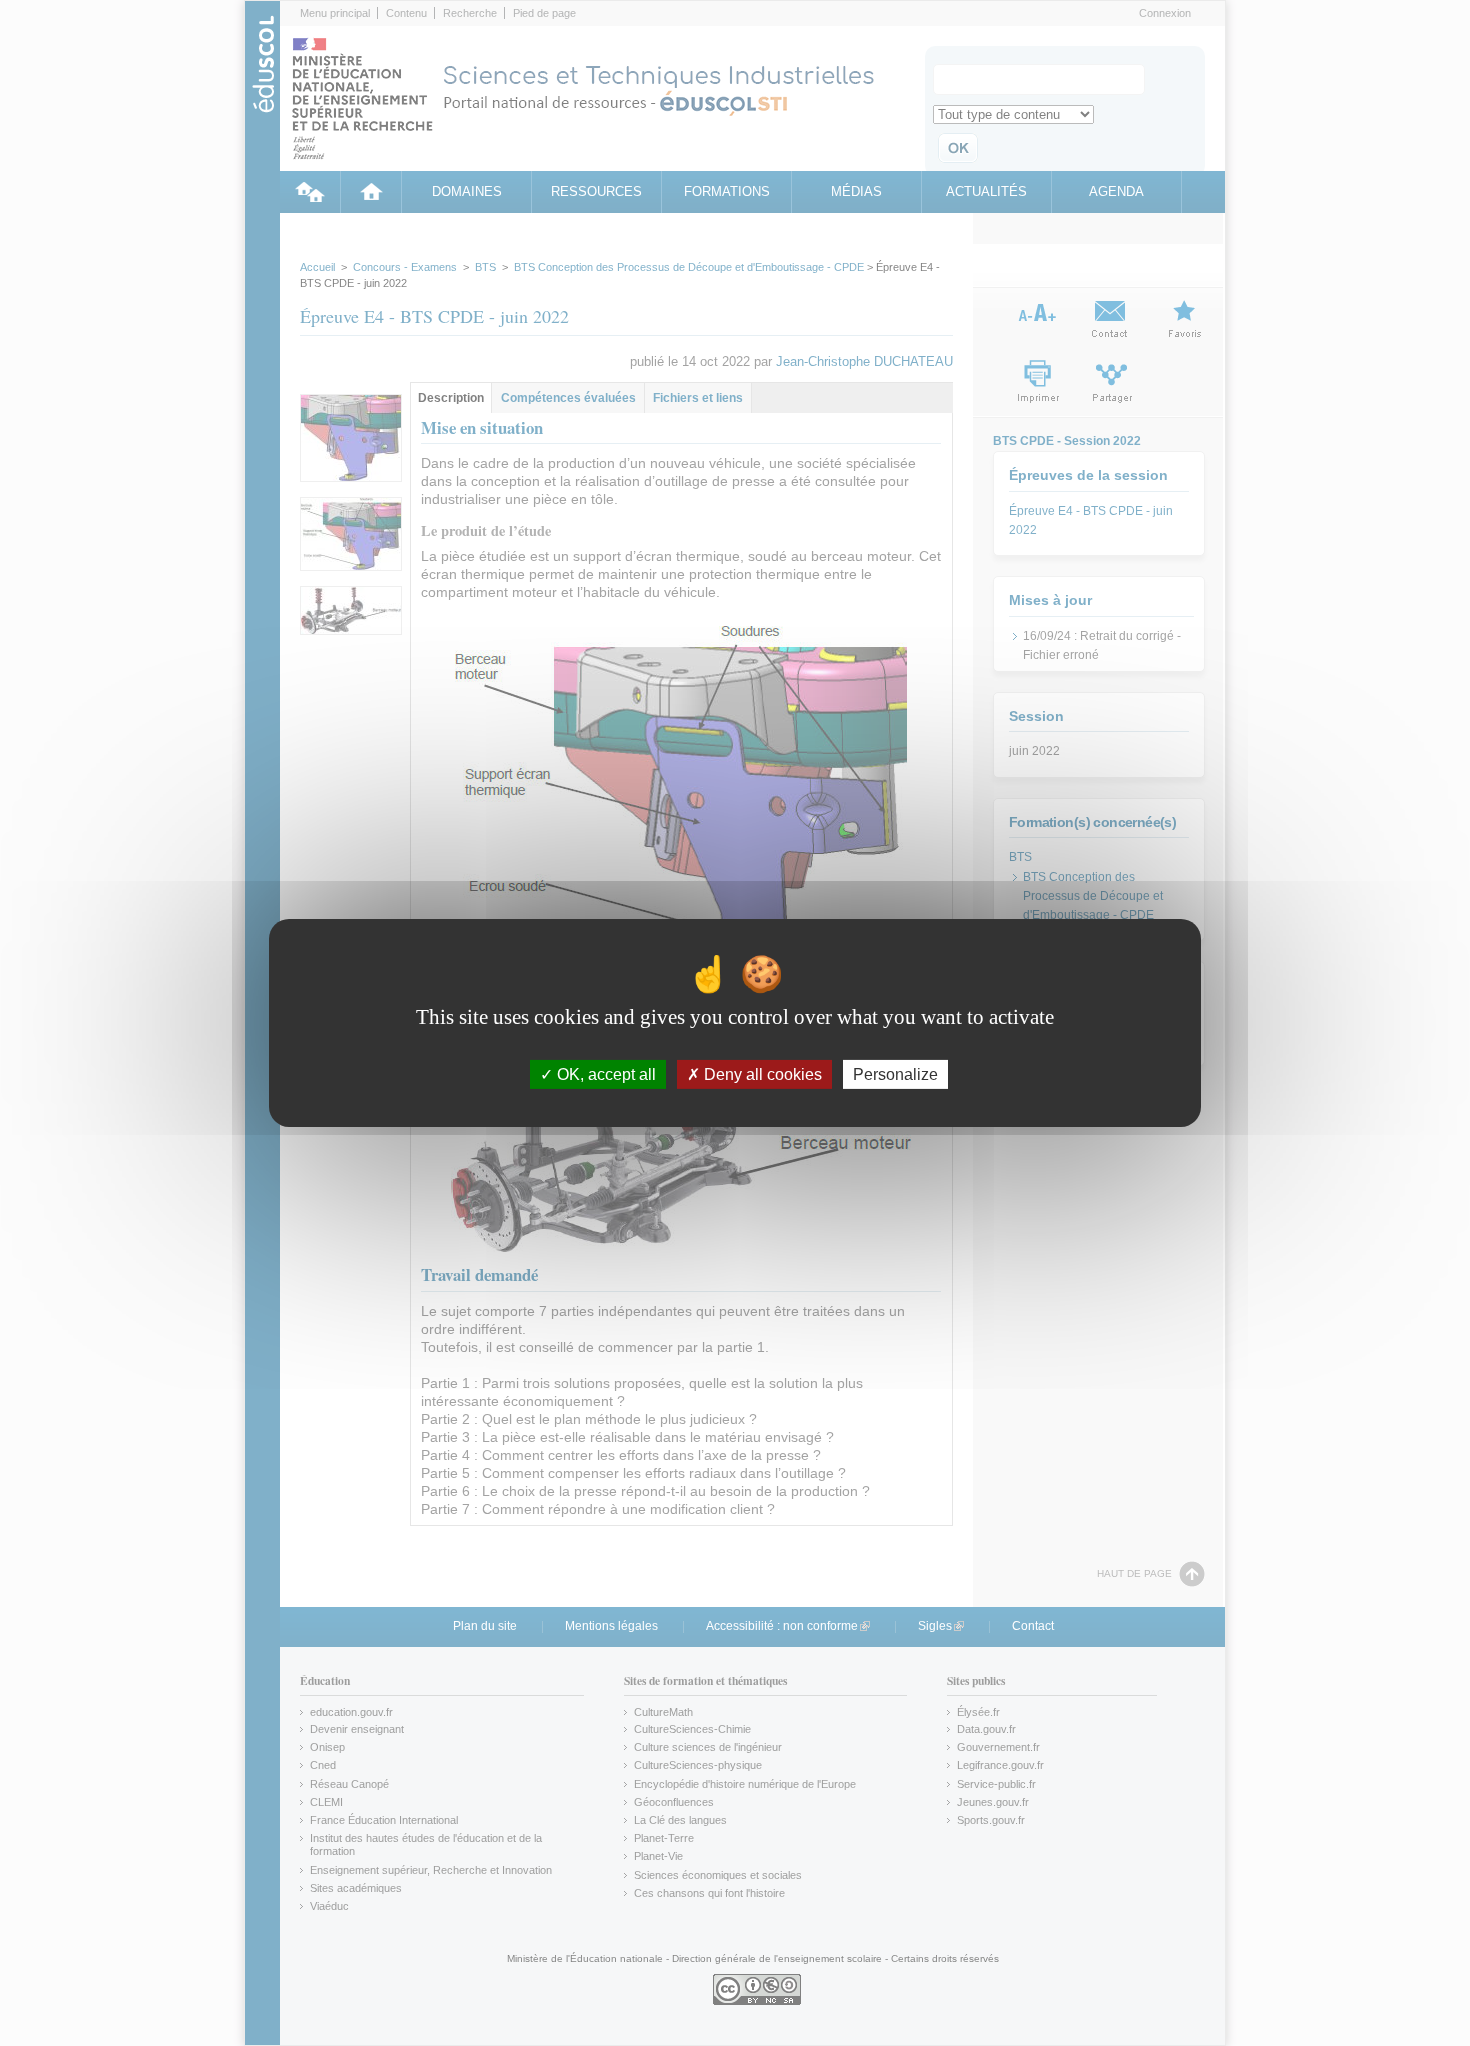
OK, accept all (604, 1074)
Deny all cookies (761, 1074)
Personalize (895, 1074)
